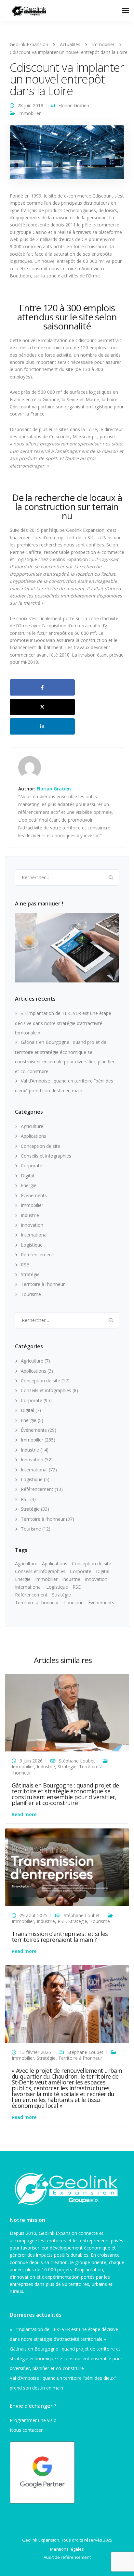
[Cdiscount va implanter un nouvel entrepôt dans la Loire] (67, 155)
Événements (34, 1195)
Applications (33, 1136)
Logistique (32, 1245)
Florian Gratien (74, 105)
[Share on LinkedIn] (42, 726)
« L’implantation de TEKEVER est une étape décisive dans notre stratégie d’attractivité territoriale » (63, 1023)
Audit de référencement (67, 2557)
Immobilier (29, 113)
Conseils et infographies (46, 1156)
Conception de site (40, 1146)
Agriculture (32, 1126)
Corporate (32, 1166)
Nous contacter (26, 2430)
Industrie (30, 1215)
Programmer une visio (33, 2420)
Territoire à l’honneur (43, 1284)
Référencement (37, 1255)
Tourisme (31, 1294)
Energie (29, 1185)
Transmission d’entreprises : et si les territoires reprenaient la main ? (60, 1937)
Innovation (32, 1225)
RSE (25, 1265)
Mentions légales (67, 2549)
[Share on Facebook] (42, 687)
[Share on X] (42, 707)
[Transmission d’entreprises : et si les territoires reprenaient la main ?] (67, 1867)
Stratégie (30, 1274)
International (34, 1235)
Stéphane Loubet (77, 1761)
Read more (24, 1814)
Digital (27, 1176)
